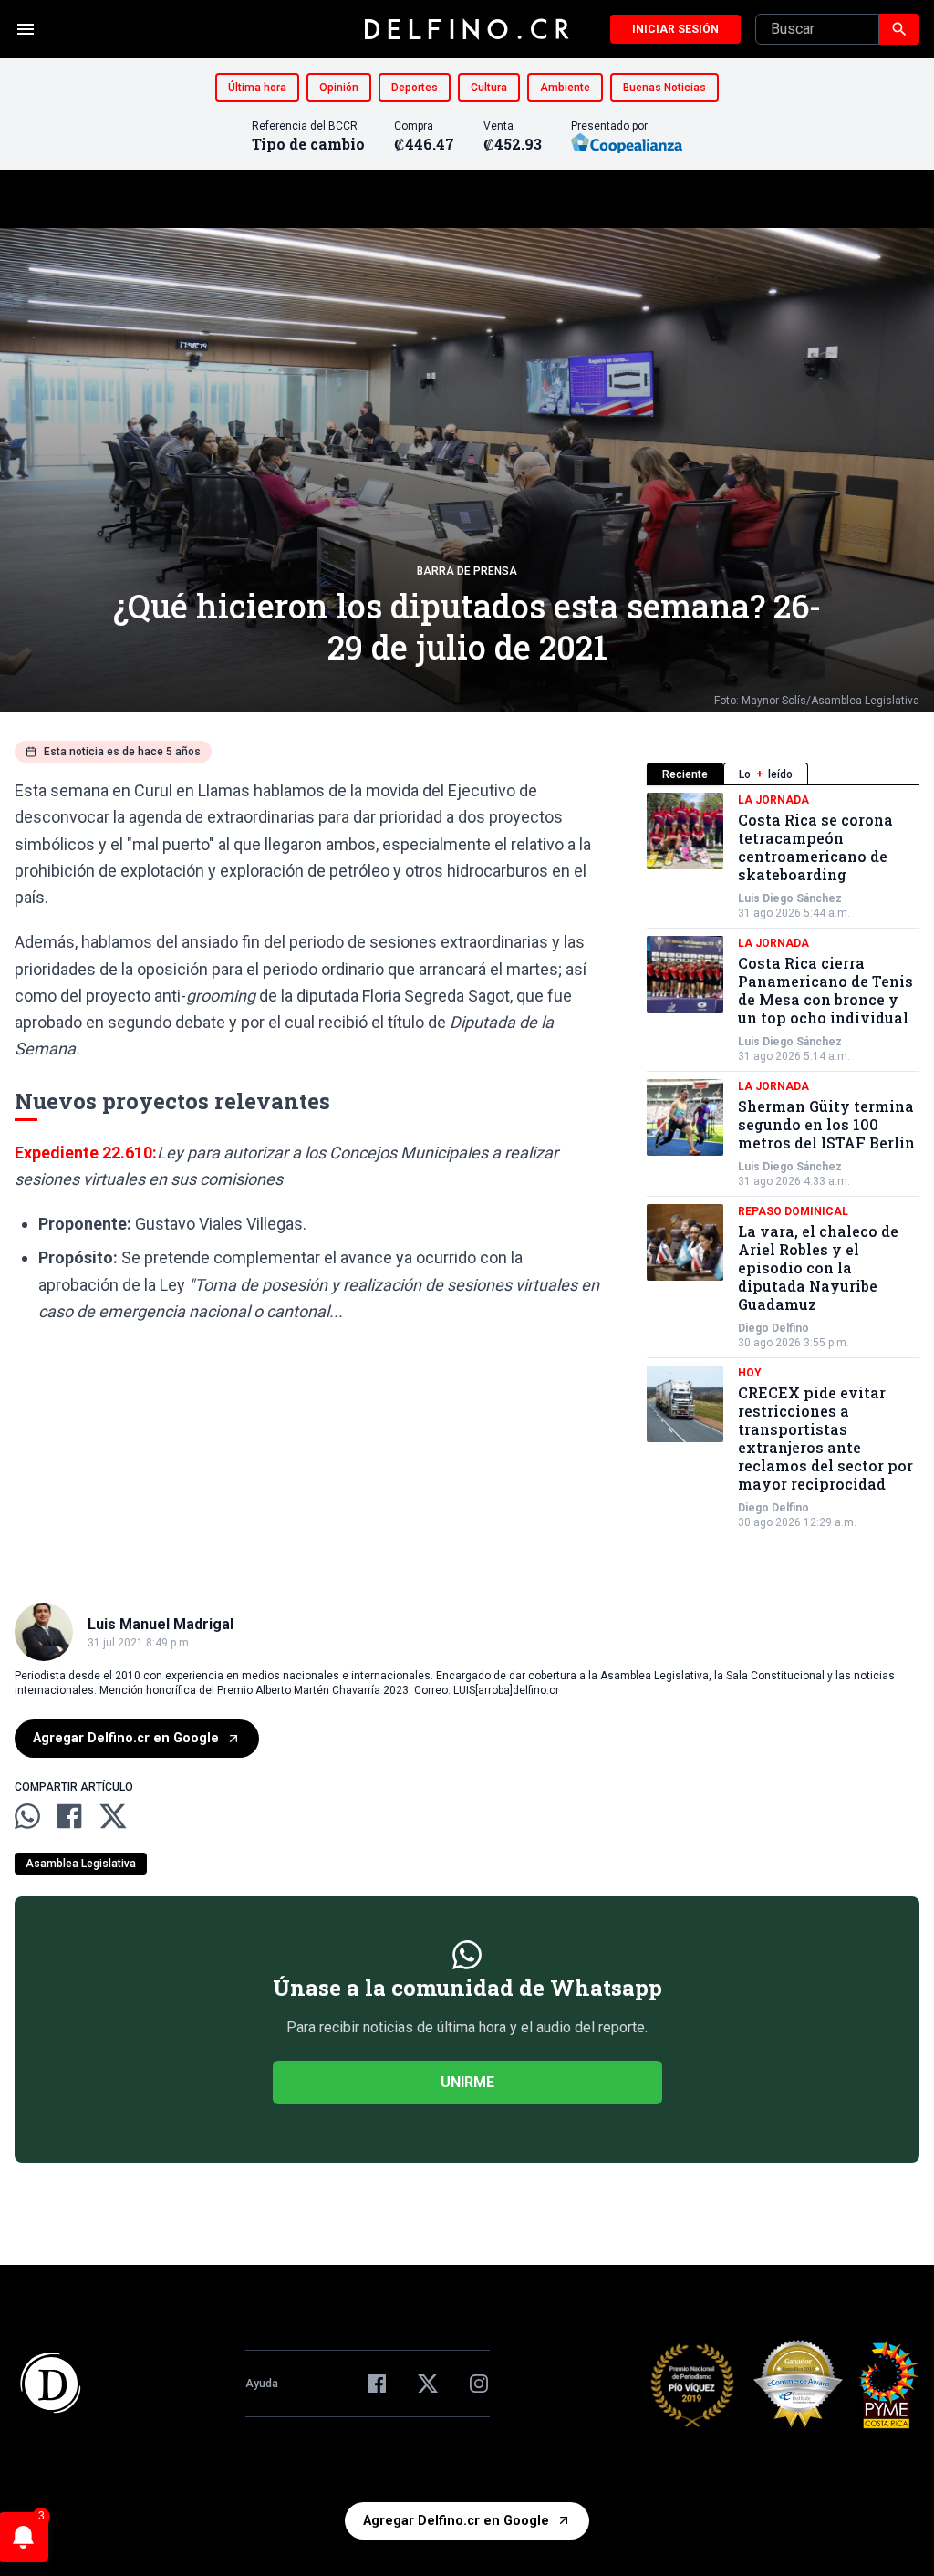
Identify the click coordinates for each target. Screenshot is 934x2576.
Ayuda (262, 2384)
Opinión (339, 88)
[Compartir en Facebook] (69, 1816)
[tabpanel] (783, 1161)
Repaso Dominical (793, 1211)
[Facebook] (377, 2384)
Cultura (489, 88)
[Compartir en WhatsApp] (27, 1816)
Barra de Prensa (467, 571)
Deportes (415, 88)
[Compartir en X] (113, 1816)
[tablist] (783, 774)
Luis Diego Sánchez (790, 898)
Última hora (257, 88)
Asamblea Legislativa (81, 1864)
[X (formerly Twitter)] (428, 2384)
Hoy (750, 1373)
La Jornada (773, 800)
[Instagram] (479, 2384)
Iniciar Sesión (675, 29)
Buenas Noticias (664, 88)
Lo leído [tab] (766, 774)
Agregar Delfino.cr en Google (126, 1738)
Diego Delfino (773, 1328)
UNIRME (467, 2082)
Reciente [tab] (685, 774)
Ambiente (565, 88)
